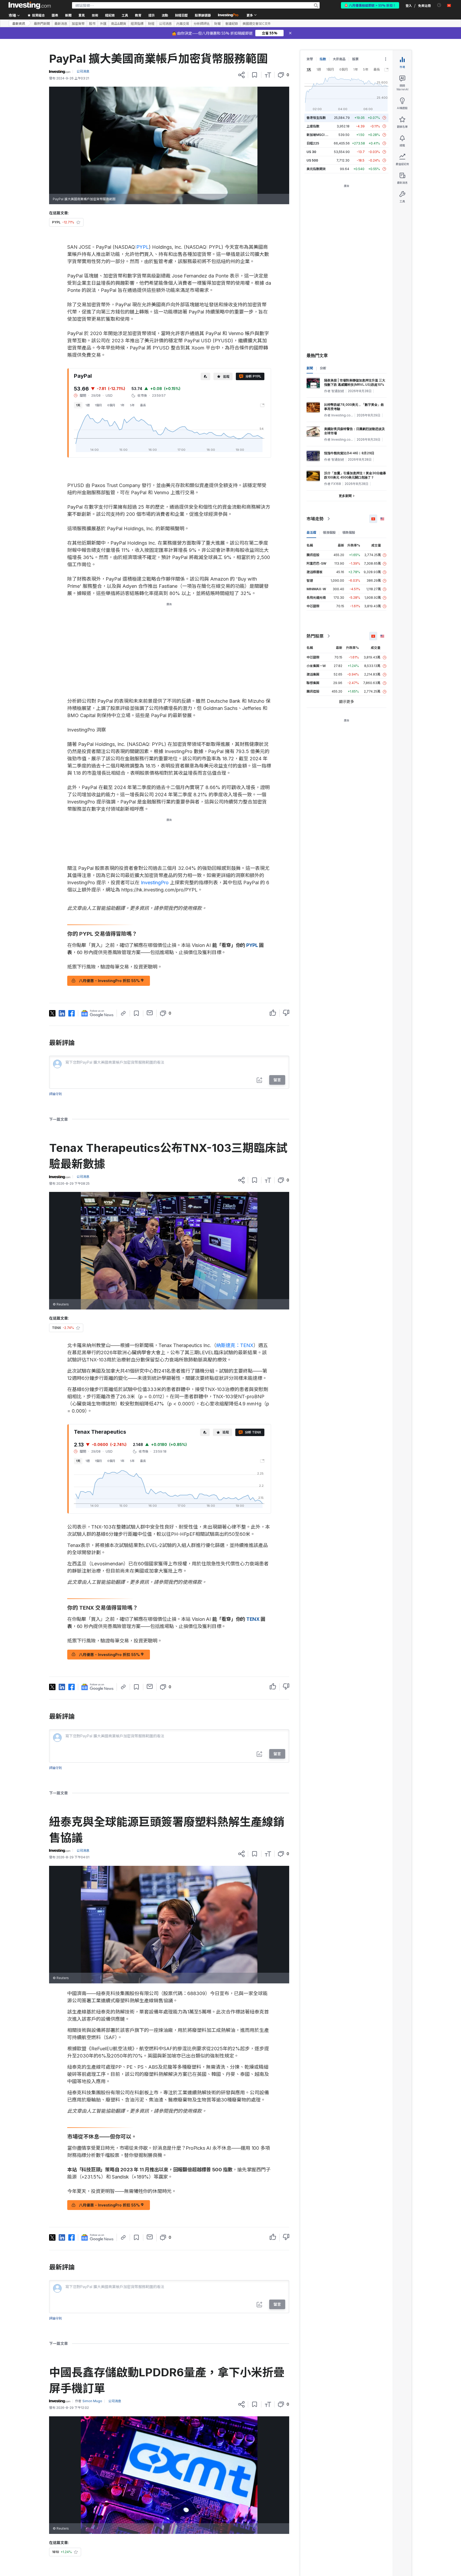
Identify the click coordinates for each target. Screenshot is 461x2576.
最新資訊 (19, 23)
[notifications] (439, 5)
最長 (143, 405)
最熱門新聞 (42, 23)
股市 (92, 23)
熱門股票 (315, 636)
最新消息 (61, 23)
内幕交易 (183, 23)
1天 (78, 405)
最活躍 (311, 533)
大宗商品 (339, 59)
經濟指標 (137, 23)
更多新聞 (345, 496)
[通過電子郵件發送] (150, 1013)
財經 (151, 23)
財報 (217, 23)
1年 (123, 405)
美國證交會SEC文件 (257, 23)
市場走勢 (315, 519)
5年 (132, 405)
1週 (88, 405)
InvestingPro (155, 883)
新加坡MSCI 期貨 (319, 135)
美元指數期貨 (316, 169)
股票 (355, 59)
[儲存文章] (255, 75)
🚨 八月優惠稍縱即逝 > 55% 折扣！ (370, 5)
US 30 (311, 152)
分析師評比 (202, 23)
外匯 (103, 23)
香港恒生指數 (316, 118)
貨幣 (310, 59)
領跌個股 (349, 533)
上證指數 (313, 126)
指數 (323, 59)
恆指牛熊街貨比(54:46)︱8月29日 (349, 453)
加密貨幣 (78, 23)
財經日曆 (181, 15)
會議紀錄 (232, 23)
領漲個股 (329, 533)
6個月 (111, 405)
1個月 (98, 405)
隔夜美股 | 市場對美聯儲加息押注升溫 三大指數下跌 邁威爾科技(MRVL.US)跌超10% (355, 382)
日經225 (313, 143)
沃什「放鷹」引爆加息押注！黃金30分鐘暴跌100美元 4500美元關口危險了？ (355, 475)
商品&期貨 (119, 23)
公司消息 (165, 23)
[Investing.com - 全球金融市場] (30, 5)
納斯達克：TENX (235, 1345)
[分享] (241, 75)
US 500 (312, 160)
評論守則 (55, 1094)
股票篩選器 (203, 15)
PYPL (143, 247)
